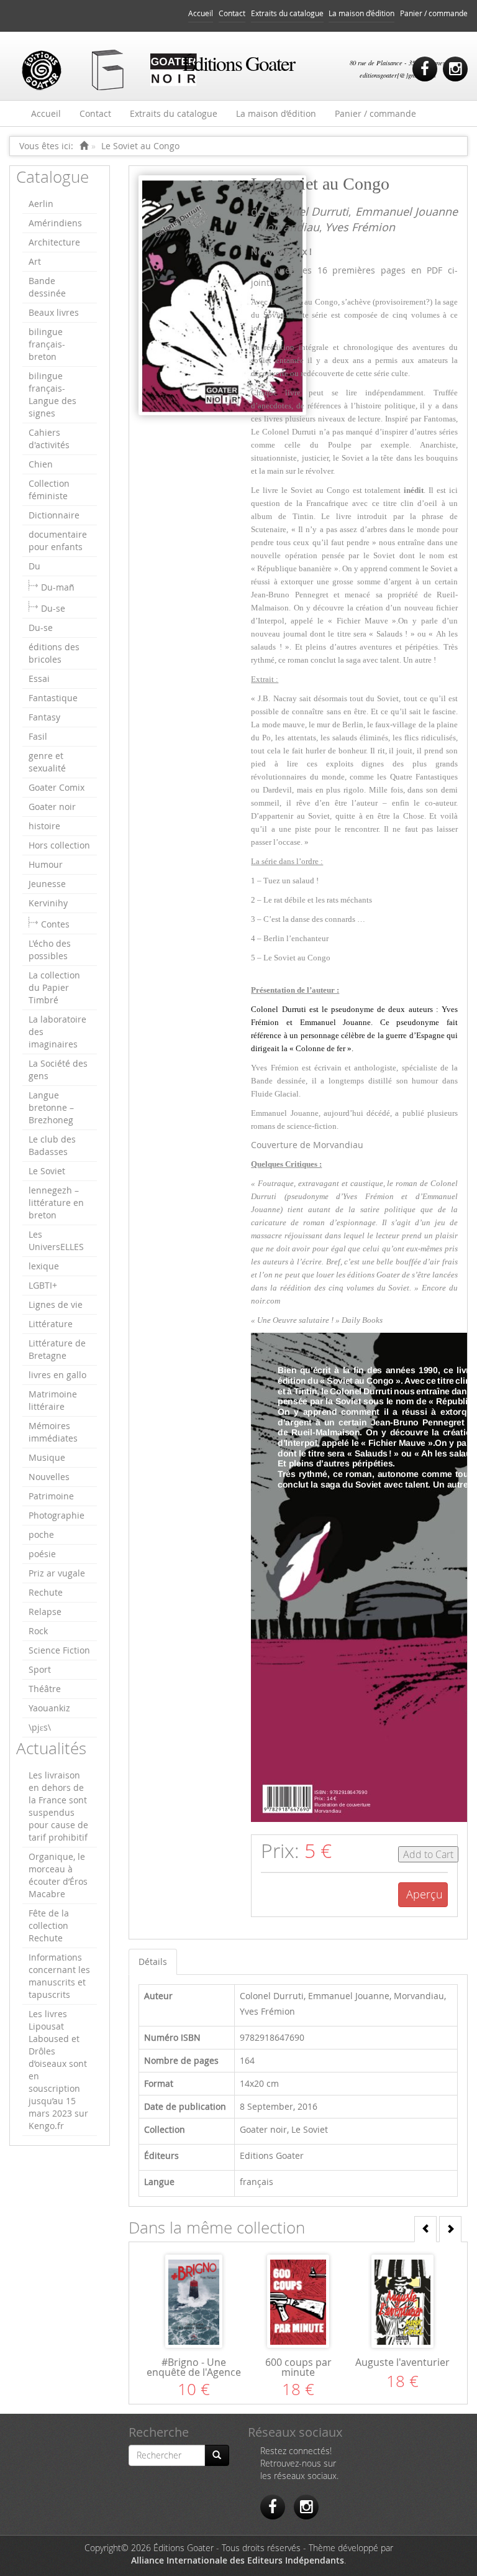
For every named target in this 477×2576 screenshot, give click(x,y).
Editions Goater (272, 2155)
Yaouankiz (49, 1708)
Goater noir (52, 807)
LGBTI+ (43, 1285)
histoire (44, 826)
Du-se (53, 608)
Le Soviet (47, 1171)
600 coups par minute (298, 2367)
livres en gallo (57, 1375)
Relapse (45, 1612)
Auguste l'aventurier (402, 2362)
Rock (38, 1631)
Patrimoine (51, 1496)
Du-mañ (58, 587)
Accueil (201, 13)
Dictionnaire (54, 515)
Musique (47, 1457)
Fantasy (44, 717)
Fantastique (53, 698)
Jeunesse (47, 884)
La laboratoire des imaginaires (57, 1032)
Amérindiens (55, 223)
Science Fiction (59, 1650)
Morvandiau (288, 227)
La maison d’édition (361, 13)
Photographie (57, 1515)
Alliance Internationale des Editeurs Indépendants (238, 2560)
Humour (46, 864)
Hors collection (59, 845)
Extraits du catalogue (287, 13)
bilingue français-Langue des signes (52, 394)
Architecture (54, 242)
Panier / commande (434, 13)
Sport (40, 1669)
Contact (232, 13)
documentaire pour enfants (58, 540)
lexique (44, 1266)
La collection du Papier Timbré (54, 987)
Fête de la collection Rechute (49, 1925)
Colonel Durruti (308, 211)
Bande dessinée (47, 287)
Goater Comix (57, 787)
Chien (41, 464)
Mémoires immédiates (53, 1432)
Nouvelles (49, 1477)
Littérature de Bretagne (57, 1349)
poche (41, 1534)
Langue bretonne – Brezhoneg (51, 1107)
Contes (55, 924)
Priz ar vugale (57, 1573)
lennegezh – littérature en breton (56, 1203)
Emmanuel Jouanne (407, 211)
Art (35, 261)
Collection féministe (49, 490)
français (257, 2182)
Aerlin (41, 204)
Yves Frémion (360, 227)
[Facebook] (425, 69)
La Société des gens (58, 1069)
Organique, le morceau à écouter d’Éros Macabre (58, 1875)
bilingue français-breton (47, 344)
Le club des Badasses (52, 1145)
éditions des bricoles (54, 653)
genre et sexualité (47, 762)
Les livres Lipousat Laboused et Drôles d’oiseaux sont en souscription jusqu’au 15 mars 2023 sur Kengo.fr (58, 2070)
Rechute (46, 1592)
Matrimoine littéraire (53, 1400)
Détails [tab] (153, 1962)
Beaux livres (54, 312)
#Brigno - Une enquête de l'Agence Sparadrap (194, 2372)
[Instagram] (455, 69)
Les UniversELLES (56, 1240)
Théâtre (45, 1689)
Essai (39, 678)
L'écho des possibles (50, 950)
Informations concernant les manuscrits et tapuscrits (59, 1976)
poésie (42, 1554)
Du (34, 566)
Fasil (38, 736)
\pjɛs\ (40, 1727)
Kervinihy (48, 903)
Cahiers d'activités (49, 439)
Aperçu (425, 1894)
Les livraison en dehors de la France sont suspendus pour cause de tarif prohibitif (58, 1806)
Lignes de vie (56, 1304)
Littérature (51, 1324)
